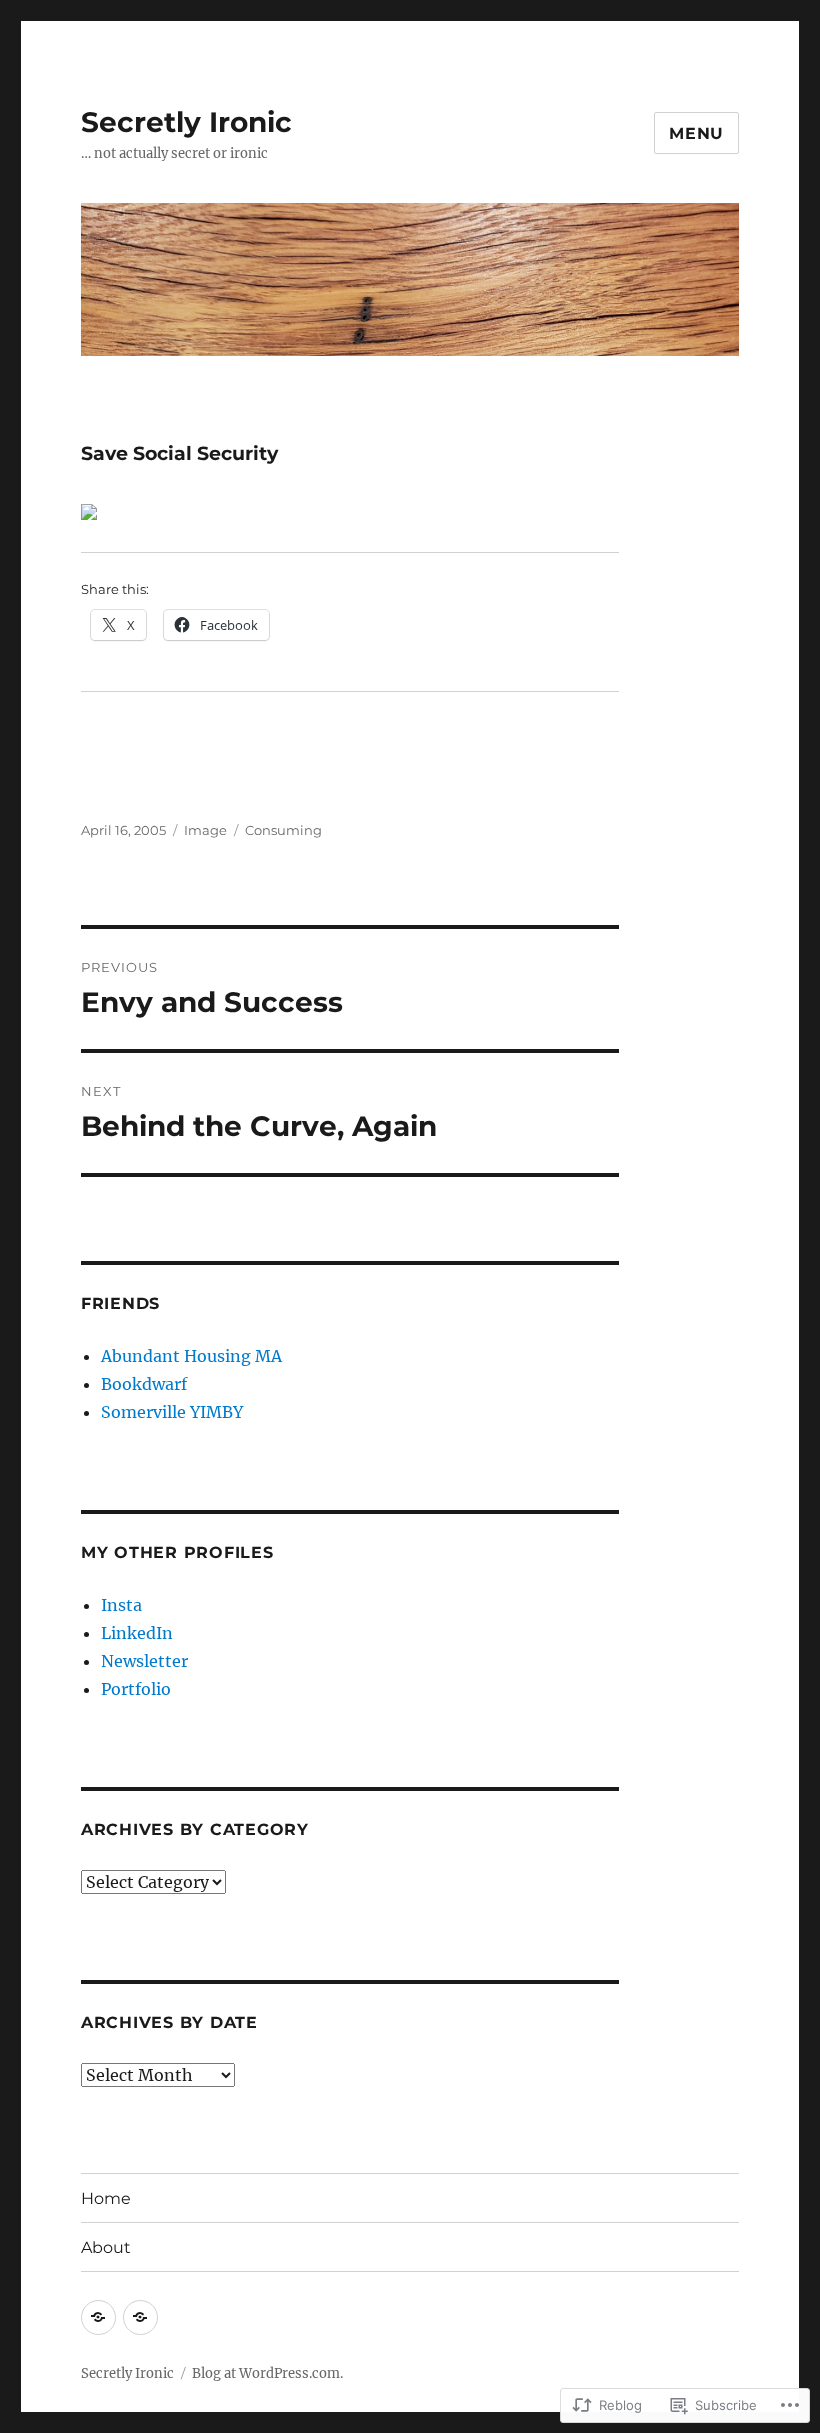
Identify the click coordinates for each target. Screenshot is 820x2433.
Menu (696, 133)
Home (106, 2198)
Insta (121, 1605)
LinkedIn (137, 1633)
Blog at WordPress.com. (267, 2373)
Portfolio (136, 1689)
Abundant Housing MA (191, 1356)
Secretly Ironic (186, 122)
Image (205, 830)
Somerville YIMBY (172, 1412)
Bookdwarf (144, 1384)
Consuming (283, 830)
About (106, 2247)
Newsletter (144, 1661)
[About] (140, 2317)
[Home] (98, 2317)
